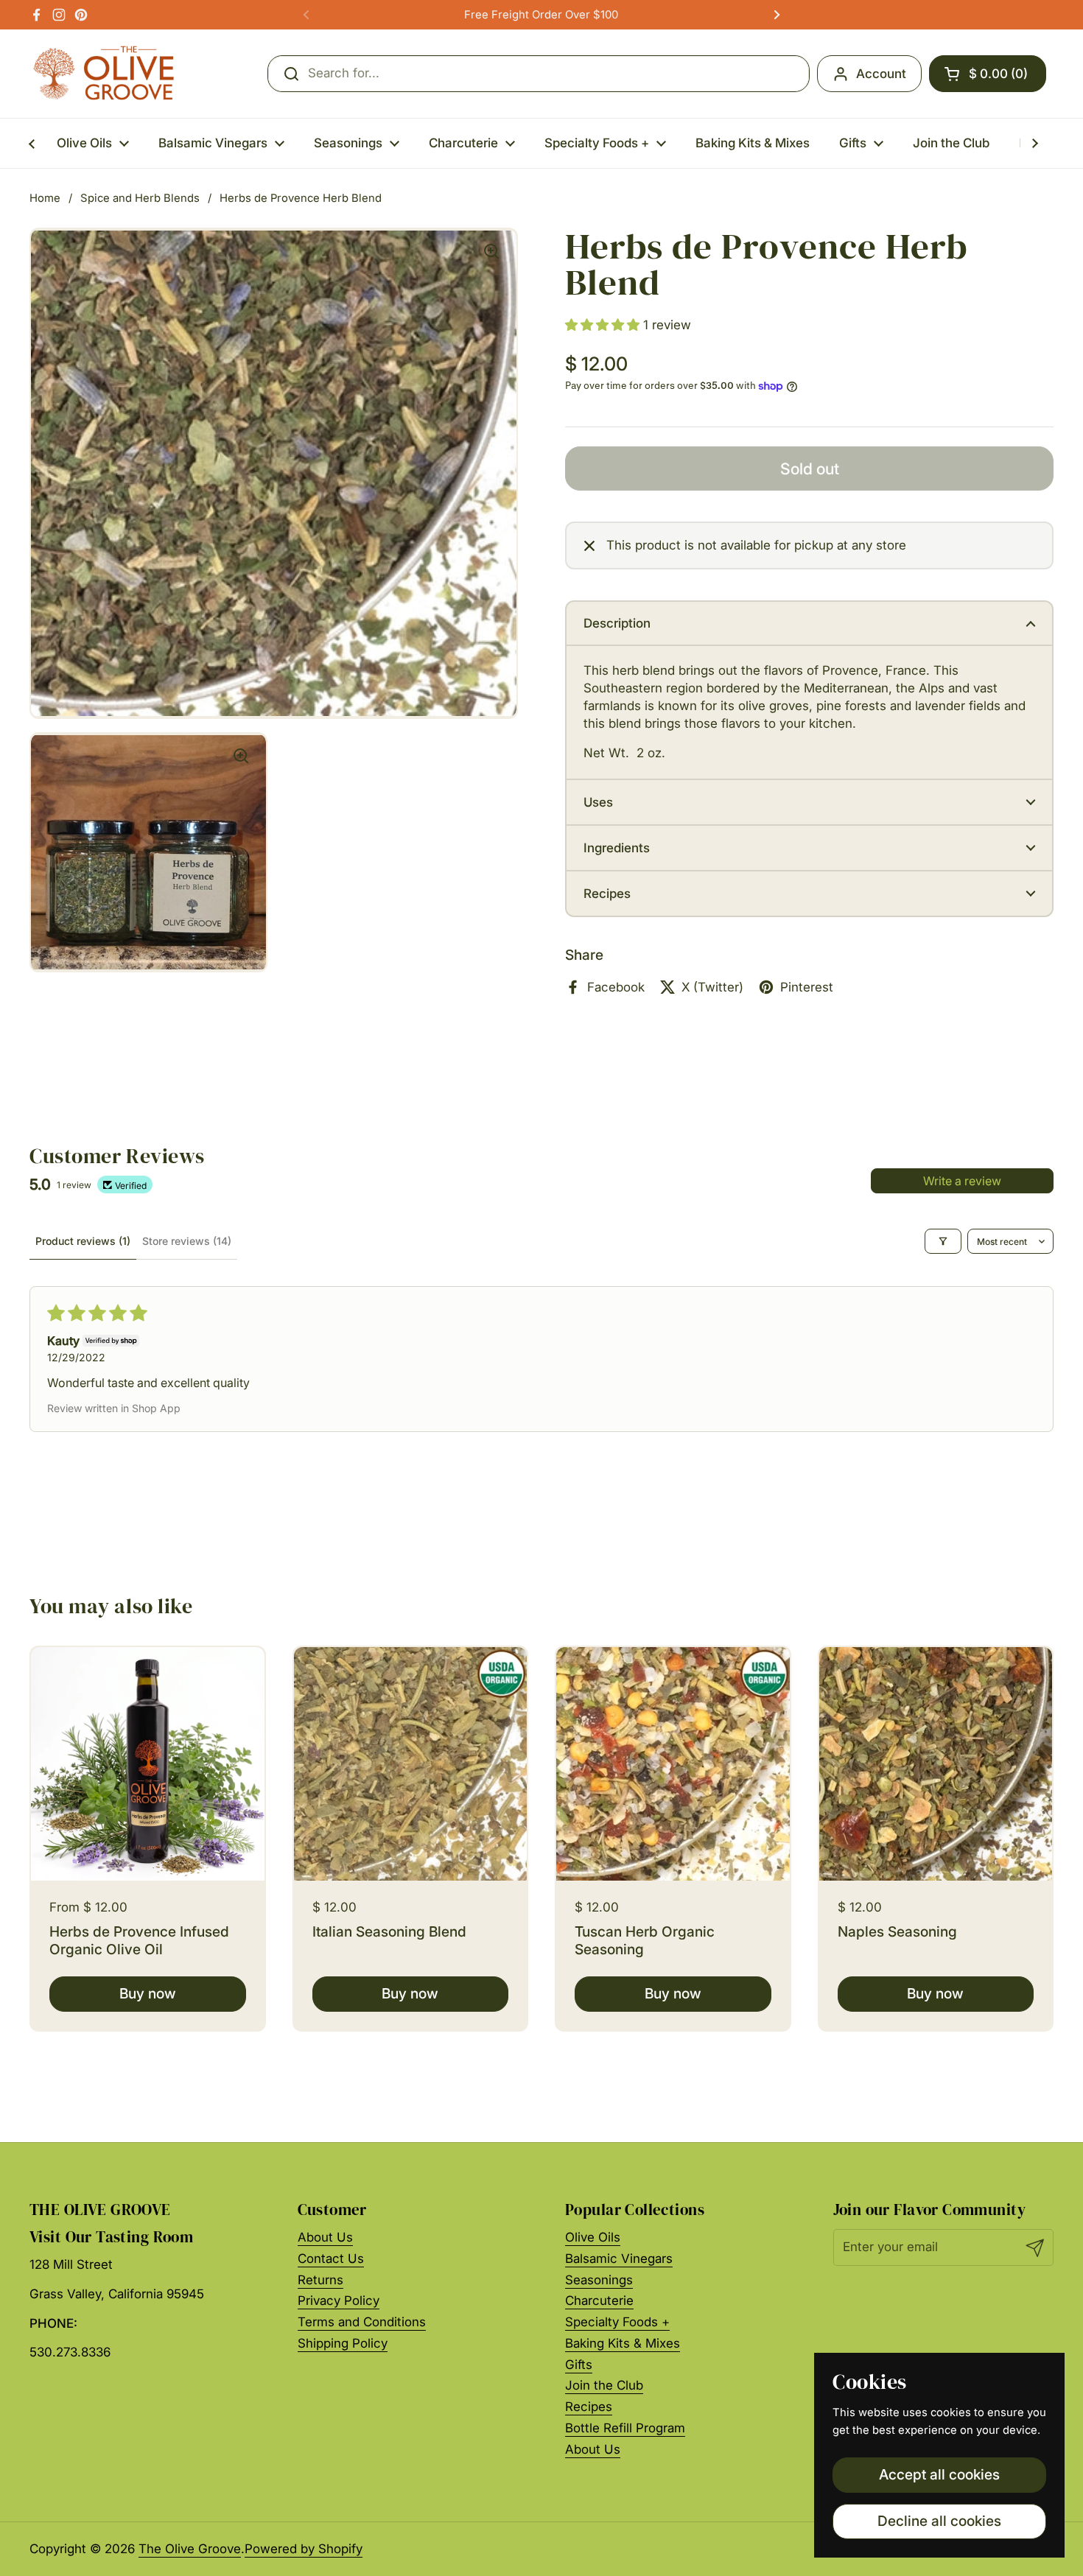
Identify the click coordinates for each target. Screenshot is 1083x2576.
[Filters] (943, 1241)
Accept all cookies (939, 2474)
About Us (325, 2237)
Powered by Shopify (304, 2549)
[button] (988, 74)
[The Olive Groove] (104, 74)
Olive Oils (593, 2237)
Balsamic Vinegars (619, 2259)
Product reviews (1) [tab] (83, 1241)
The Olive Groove (190, 2549)
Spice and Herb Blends (140, 198)
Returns (320, 2280)
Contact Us (331, 2259)
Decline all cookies (939, 2521)
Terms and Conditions (362, 2322)
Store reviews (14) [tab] (187, 1241)
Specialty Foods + (617, 2322)
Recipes (589, 2407)
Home (45, 198)
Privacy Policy (339, 2300)
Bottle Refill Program (625, 2428)
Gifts (579, 2365)
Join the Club (604, 2385)
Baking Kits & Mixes (623, 2343)
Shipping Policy (343, 2343)
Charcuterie (599, 2300)
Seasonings (599, 2280)
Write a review (962, 1181)
